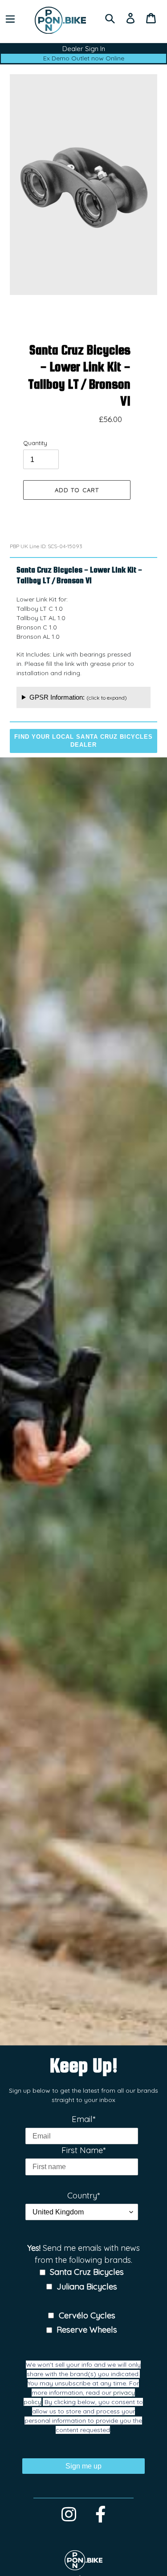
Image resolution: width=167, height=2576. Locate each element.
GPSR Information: (78, 697)
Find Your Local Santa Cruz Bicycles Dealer (83, 741)
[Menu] (10, 18)
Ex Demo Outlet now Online (84, 58)
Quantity (35, 443)
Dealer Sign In (84, 49)
